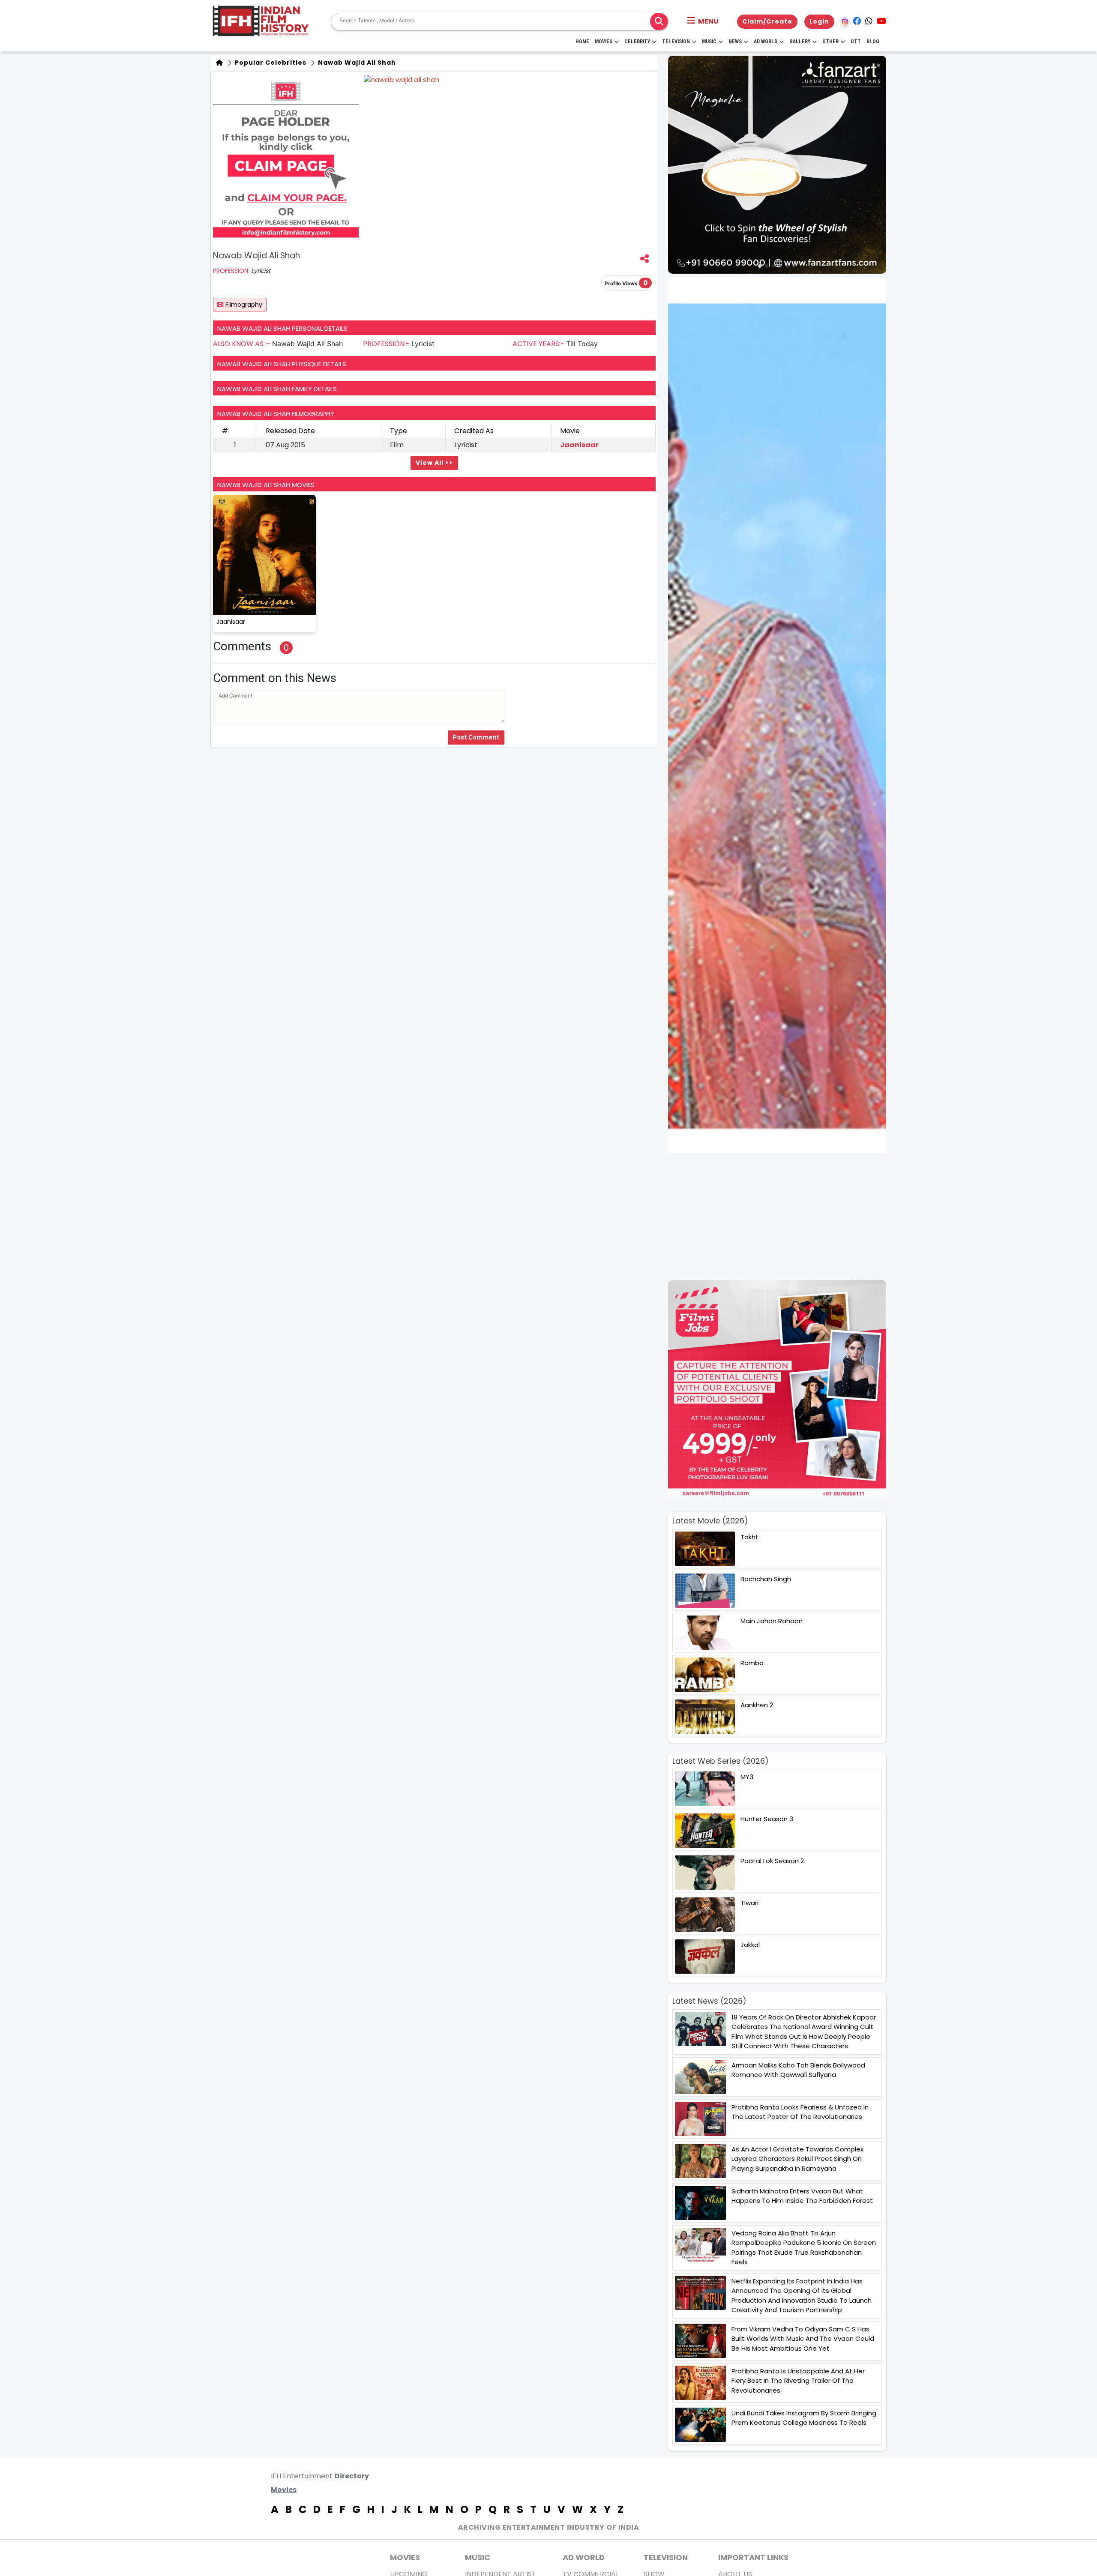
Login (819, 21)
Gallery (800, 42)
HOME (582, 42)
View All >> (434, 463)
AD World (584, 2557)
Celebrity (637, 42)
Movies (604, 42)
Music (709, 42)
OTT (856, 42)
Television (676, 42)
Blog (873, 42)
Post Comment (476, 737)
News (735, 42)
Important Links (753, 2557)
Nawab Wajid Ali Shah (356, 63)
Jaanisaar (579, 445)
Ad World (766, 42)
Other (830, 42)
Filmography (244, 305)
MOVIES (405, 2557)
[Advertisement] (782, 1217)
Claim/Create (767, 21)
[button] (703, 21)
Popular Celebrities (270, 63)
